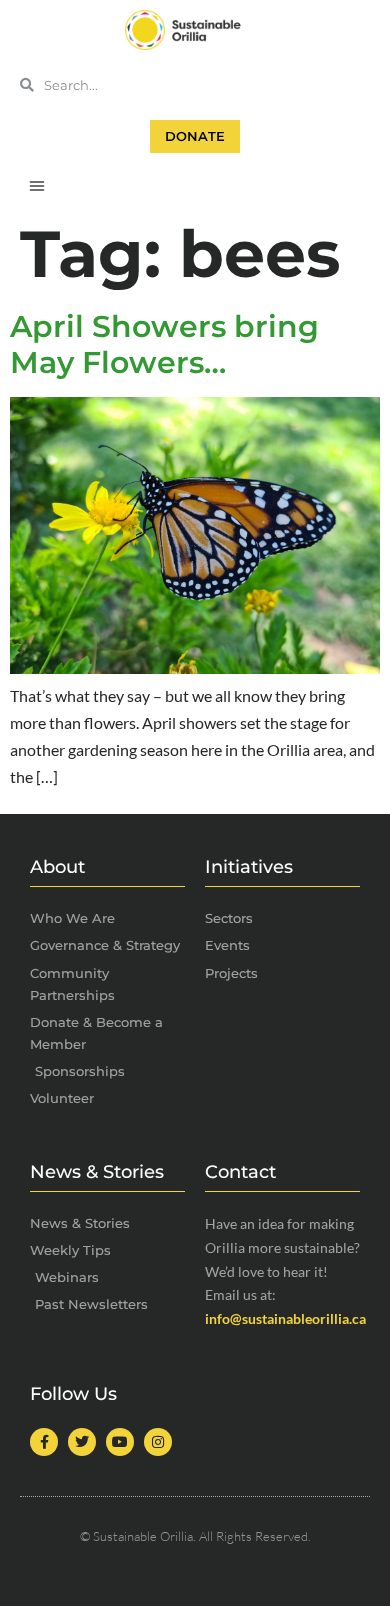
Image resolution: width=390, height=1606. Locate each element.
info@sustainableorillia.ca (285, 1318)
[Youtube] (120, 1442)
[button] (37, 185)
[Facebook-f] (44, 1442)
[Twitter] (82, 1442)
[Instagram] (158, 1442)
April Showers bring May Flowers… (164, 344)
